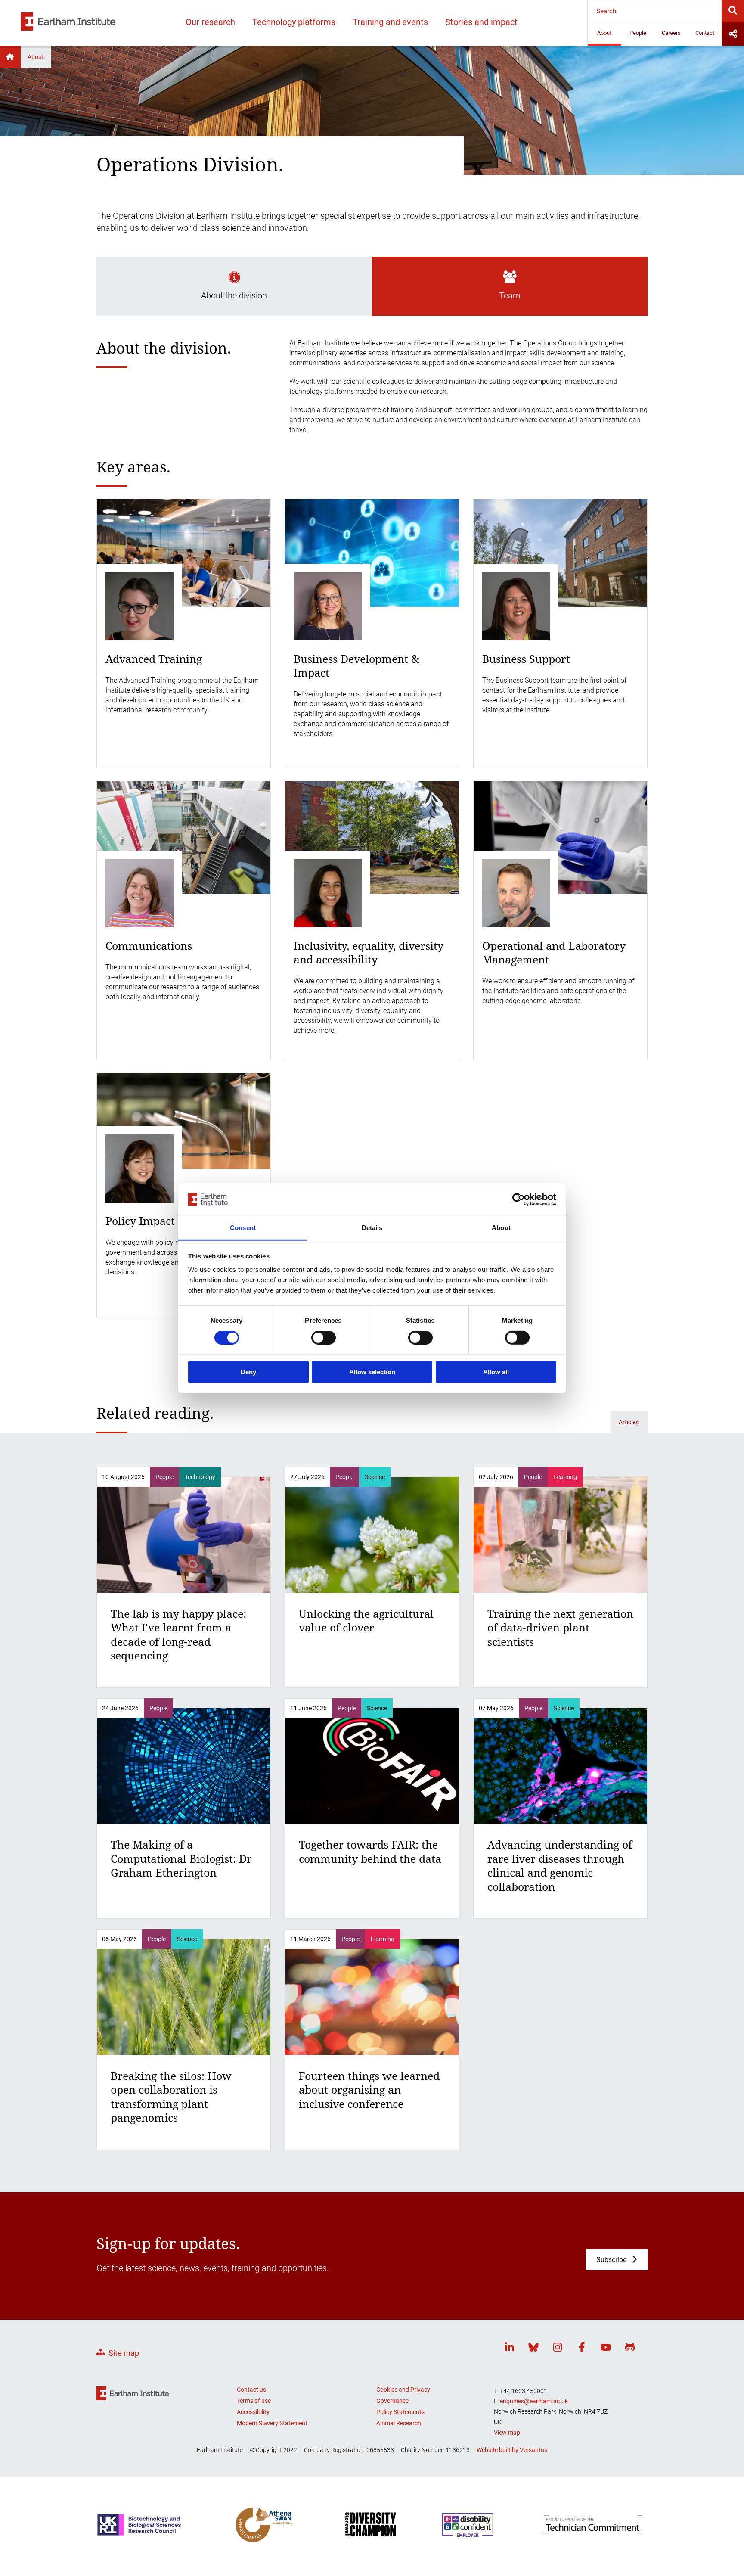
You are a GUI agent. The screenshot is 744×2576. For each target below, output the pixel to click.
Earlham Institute (10, 57)
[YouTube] (606, 2349)
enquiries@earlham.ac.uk (534, 2401)
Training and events (390, 22)
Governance (392, 2401)
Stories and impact (481, 22)
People (638, 33)
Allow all (496, 1372)
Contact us (251, 2390)
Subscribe (611, 2260)
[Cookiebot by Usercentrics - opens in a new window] (519, 1199)
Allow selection (372, 1372)
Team (510, 295)
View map (507, 2433)
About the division (234, 295)
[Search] (733, 11)
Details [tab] (372, 1228)
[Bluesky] (533, 2349)
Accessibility (253, 2412)
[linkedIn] (509, 2349)
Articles (629, 1422)
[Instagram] (558, 2349)
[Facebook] (582, 2349)
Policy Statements (400, 2412)
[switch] (324, 1337)
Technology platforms (294, 22)
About (604, 33)
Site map (124, 2353)
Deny (248, 1372)
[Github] (630, 2349)
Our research (210, 22)
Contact (705, 33)
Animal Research (399, 2423)
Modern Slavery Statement (272, 2423)
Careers (671, 33)
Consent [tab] (243, 1228)
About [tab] (501, 1228)
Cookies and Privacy (403, 2390)
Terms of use (254, 2401)
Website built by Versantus (512, 2450)
